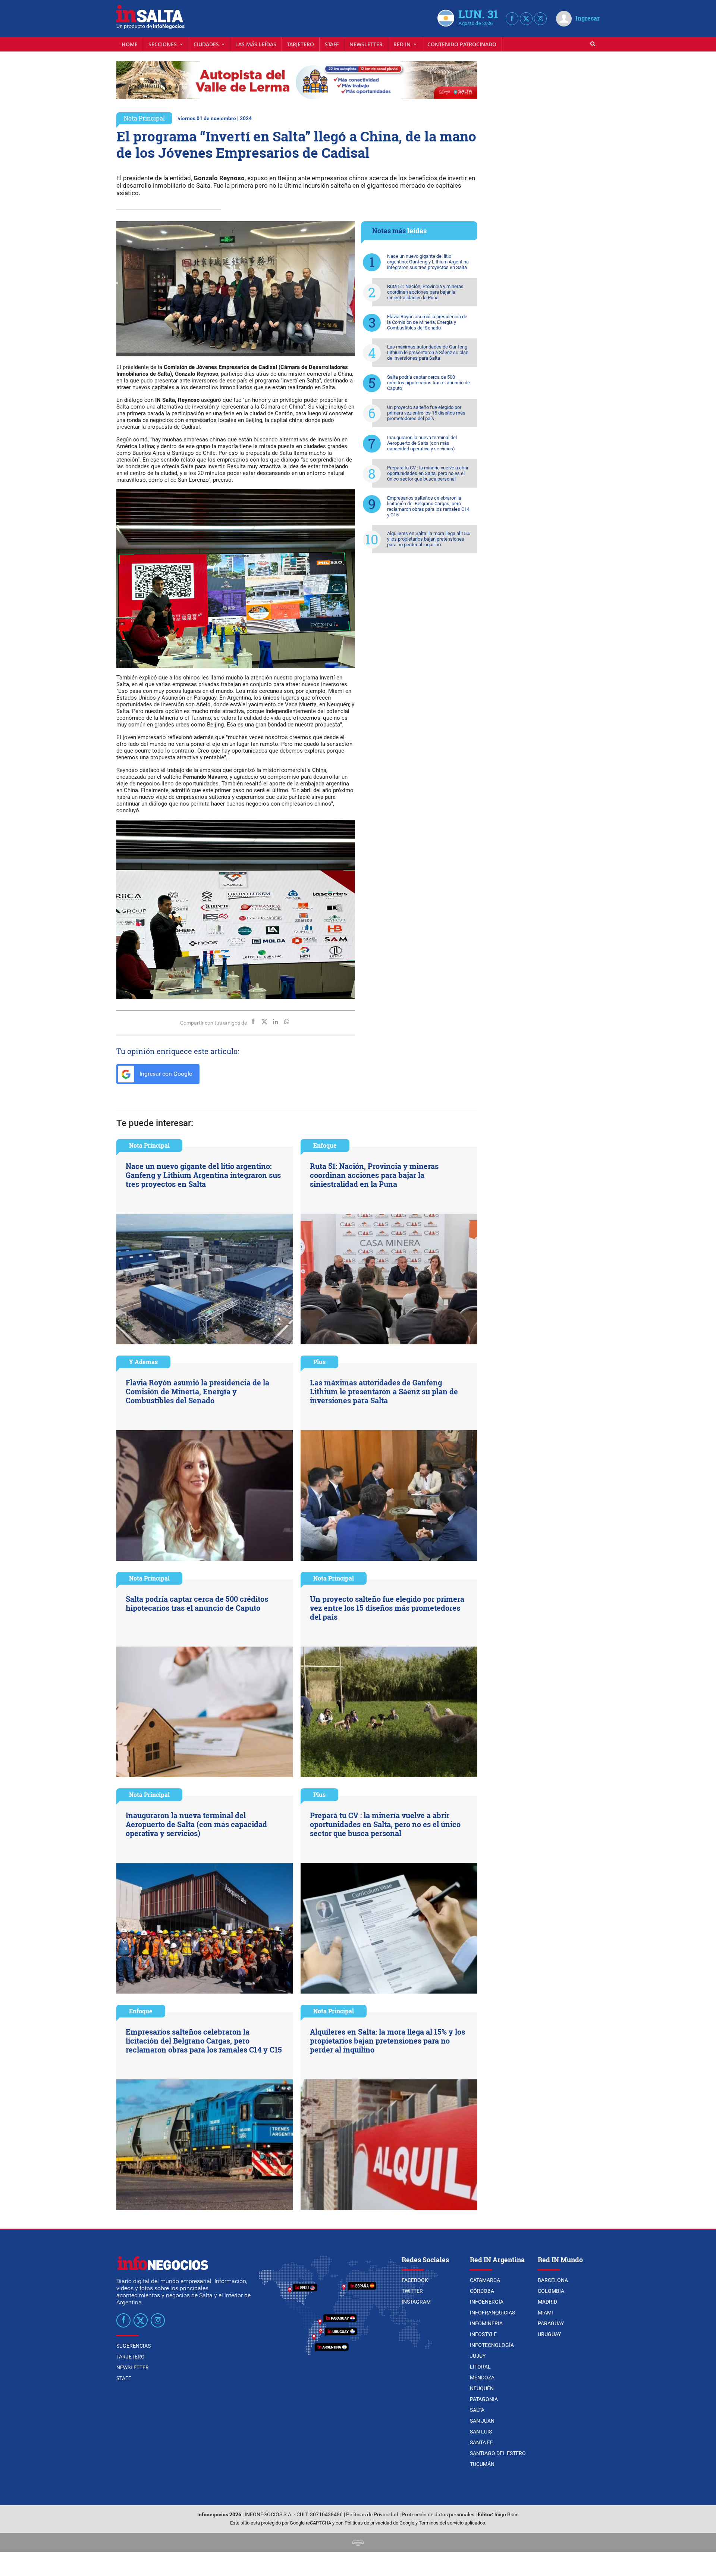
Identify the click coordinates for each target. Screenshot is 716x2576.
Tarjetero (301, 44)
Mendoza (482, 2378)
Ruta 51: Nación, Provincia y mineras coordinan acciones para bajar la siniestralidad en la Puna (425, 292)
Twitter (412, 2291)
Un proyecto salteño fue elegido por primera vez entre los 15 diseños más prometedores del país (426, 413)
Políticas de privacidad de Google (379, 2523)
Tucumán (482, 2464)
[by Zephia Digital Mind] (358, 2542)
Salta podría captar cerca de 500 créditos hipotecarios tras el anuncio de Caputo (428, 383)
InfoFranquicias (492, 2313)
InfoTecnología (492, 2345)
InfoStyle (483, 2334)
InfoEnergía (487, 2302)
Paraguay (551, 2323)
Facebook (415, 2280)
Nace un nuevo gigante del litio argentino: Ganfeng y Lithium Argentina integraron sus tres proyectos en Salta (428, 262)
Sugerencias (134, 2346)
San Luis (481, 2432)
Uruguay (549, 2334)
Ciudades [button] (207, 44)
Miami (545, 2313)
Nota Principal (144, 118)
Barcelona (553, 2280)
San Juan (482, 2421)
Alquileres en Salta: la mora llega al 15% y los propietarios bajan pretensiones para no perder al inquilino (429, 539)
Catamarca (485, 2280)
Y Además (143, 1362)
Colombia (551, 2291)
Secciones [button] (163, 44)
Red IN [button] (403, 44)
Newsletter (366, 44)
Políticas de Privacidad (372, 2515)
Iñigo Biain (507, 2515)
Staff (332, 44)
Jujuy (478, 2356)
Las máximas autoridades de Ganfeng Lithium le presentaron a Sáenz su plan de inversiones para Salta (428, 352)
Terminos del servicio (441, 2523)
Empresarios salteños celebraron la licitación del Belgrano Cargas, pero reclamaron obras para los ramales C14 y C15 (428, 506)
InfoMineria (486, 2323)
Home (130, 44)
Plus (319, 1362)
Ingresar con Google (165, 1074)
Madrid (547, 2302)
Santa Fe (481, 2442)
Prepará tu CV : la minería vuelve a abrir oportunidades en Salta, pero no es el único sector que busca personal (428, 473)
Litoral (480, 2367)
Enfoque (325, 1145)
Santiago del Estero (498, 2453)
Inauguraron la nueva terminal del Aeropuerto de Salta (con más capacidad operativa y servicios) (422, 443)
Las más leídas (256, 44)
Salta (477, 2410)
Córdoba (482, 2291)
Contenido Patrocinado (462, 44)
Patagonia (484, 2399)
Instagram (416, 2302)
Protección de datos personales (438, 2515)
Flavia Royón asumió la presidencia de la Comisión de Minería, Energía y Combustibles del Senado (427, 322)
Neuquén (482, 2388)
